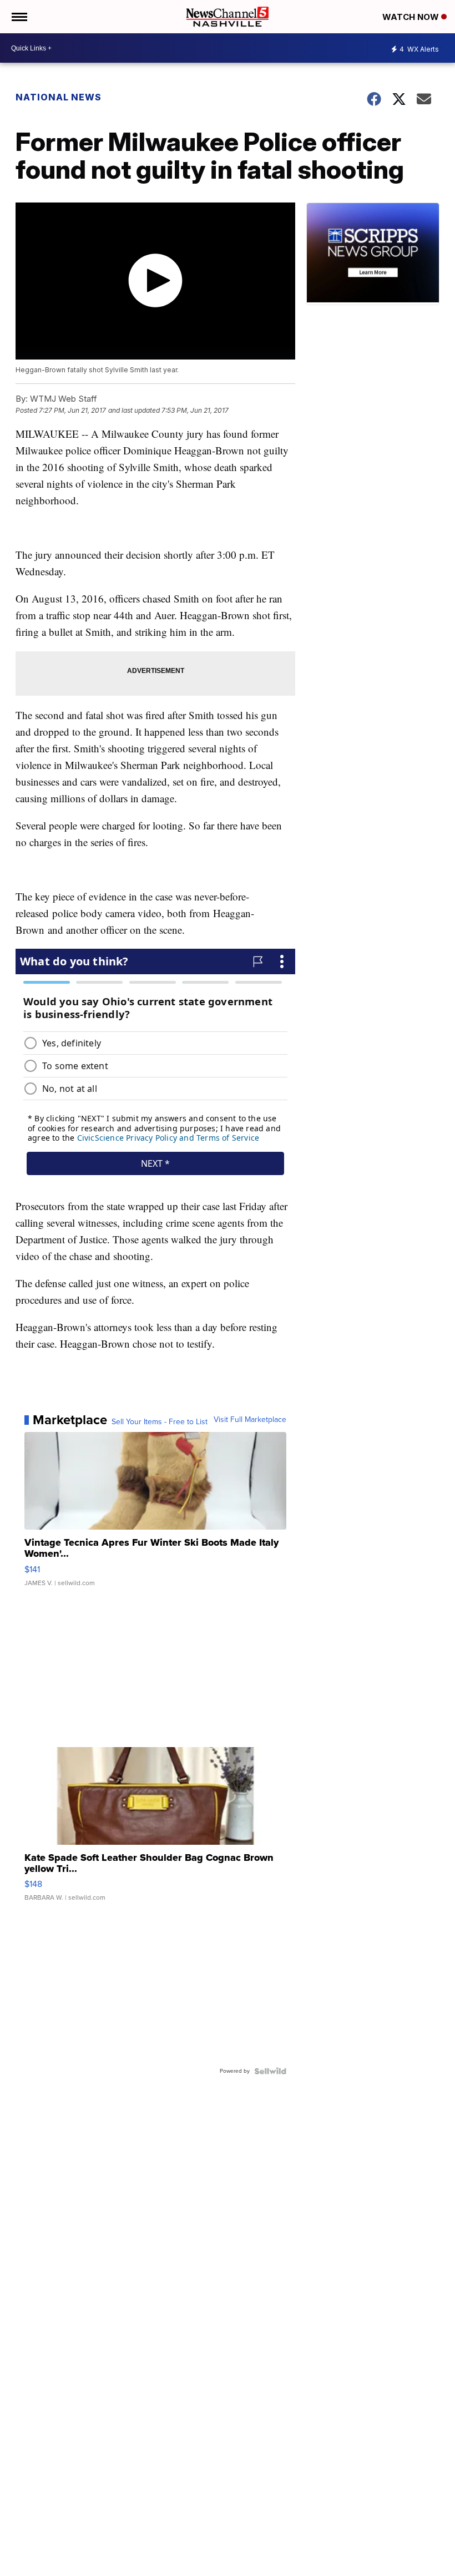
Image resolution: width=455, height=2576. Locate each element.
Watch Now (412, 17)
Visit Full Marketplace (250, 1420)
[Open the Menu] (19, 17)
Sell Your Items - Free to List (160, 1422)
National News (59, 97)
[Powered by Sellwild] (270, 2071)
